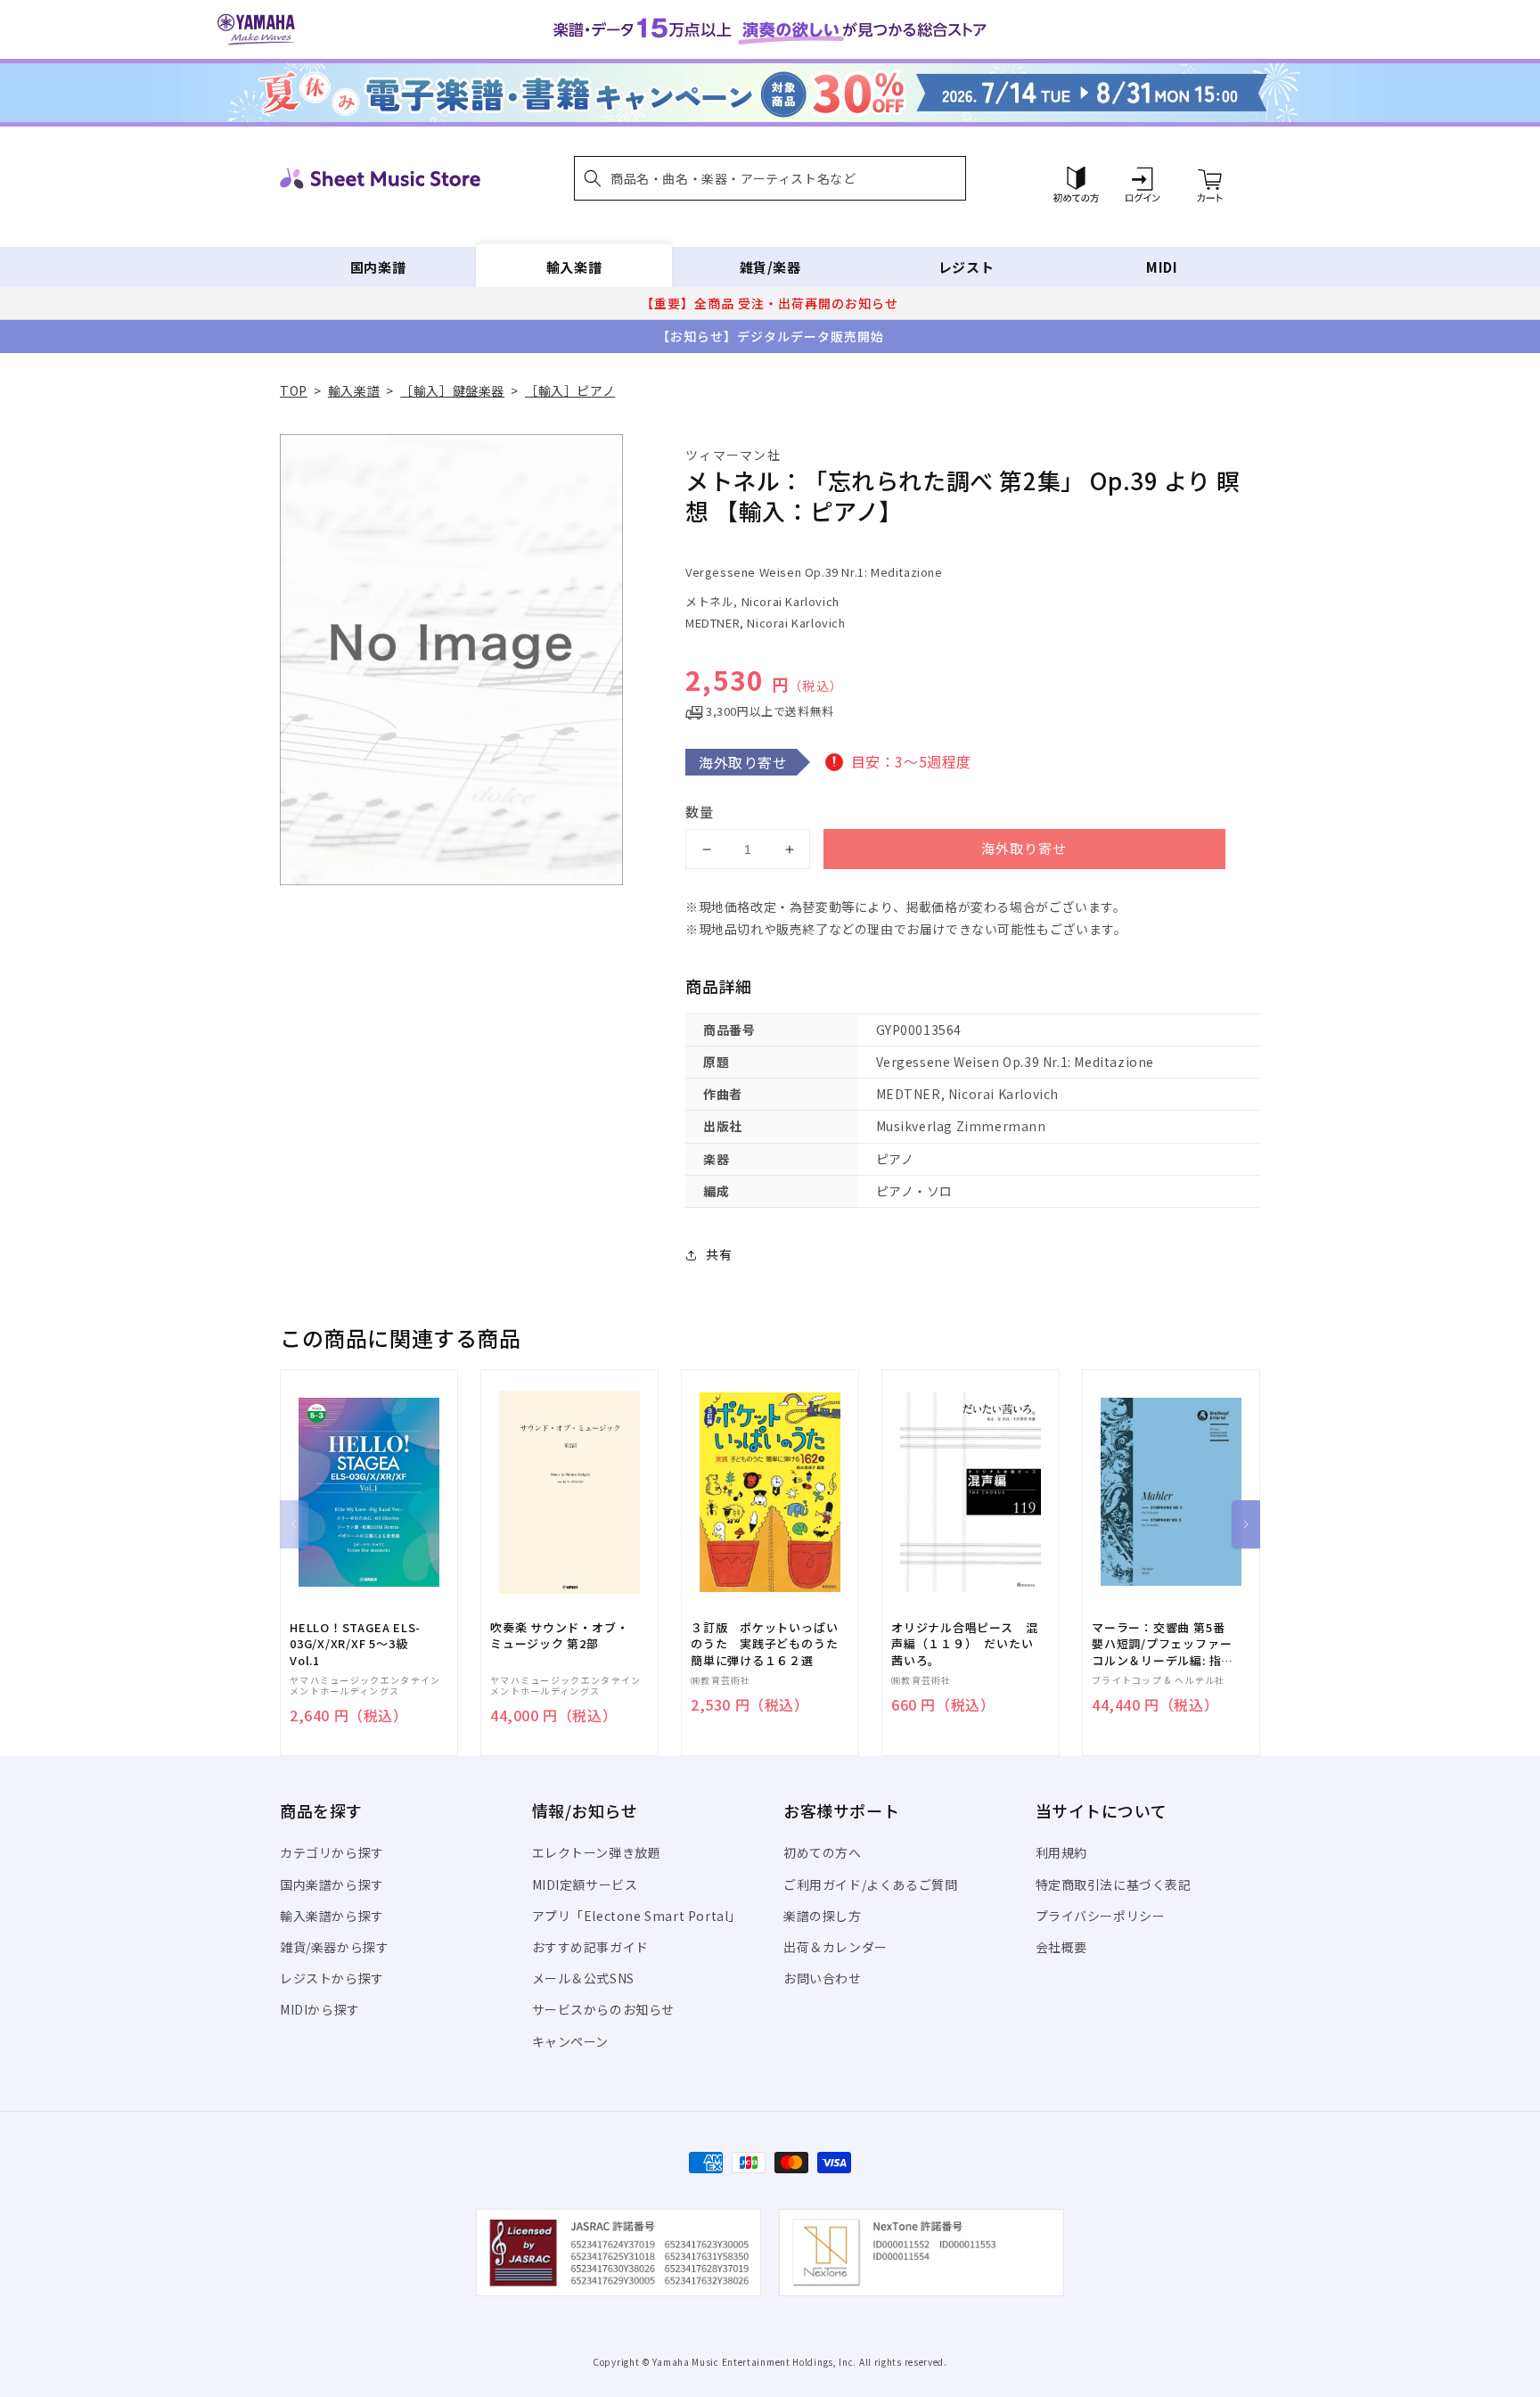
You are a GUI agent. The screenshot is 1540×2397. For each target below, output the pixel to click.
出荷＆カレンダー (836, 1947)
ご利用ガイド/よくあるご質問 (870, 1884)
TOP (294, 390)
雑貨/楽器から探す (334, 1947)
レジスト (966, 267)
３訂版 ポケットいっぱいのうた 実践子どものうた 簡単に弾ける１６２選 (770, 1644)
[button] (770, 178)
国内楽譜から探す (332, 1884)
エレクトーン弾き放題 (597, 1852)
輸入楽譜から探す (332, 1916)
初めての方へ (823, 1852)
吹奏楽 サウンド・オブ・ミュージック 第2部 (559, 1636)
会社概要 (1061, 1947)
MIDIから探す (320, 2009)
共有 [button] (719, 1254)
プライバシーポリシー (1101, 1916)
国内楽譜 (378, 267)
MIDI (1162, 267)
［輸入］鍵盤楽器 (452, 390)
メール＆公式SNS (583, 1978)
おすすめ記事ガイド (590, 1947)
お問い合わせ (823, 1978)
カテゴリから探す (332, 1852)
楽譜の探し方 (823, 1916)
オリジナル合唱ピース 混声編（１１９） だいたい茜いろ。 (964, 1644)
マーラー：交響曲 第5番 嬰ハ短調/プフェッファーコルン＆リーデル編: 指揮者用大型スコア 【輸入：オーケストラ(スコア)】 (1163, 1644)
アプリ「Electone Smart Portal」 (637, 1916)
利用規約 (1061, 1852)
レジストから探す (332, 1978)
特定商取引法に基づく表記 (1114, 1884)
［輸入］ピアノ (570, 390)
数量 (700, 812)
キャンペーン (571, 2041)
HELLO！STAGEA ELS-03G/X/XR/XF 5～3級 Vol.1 (355, 1644)
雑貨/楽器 (770, 267)
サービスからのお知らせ (604, 2009)
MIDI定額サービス (585, 1884)
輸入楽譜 (574, 267)
